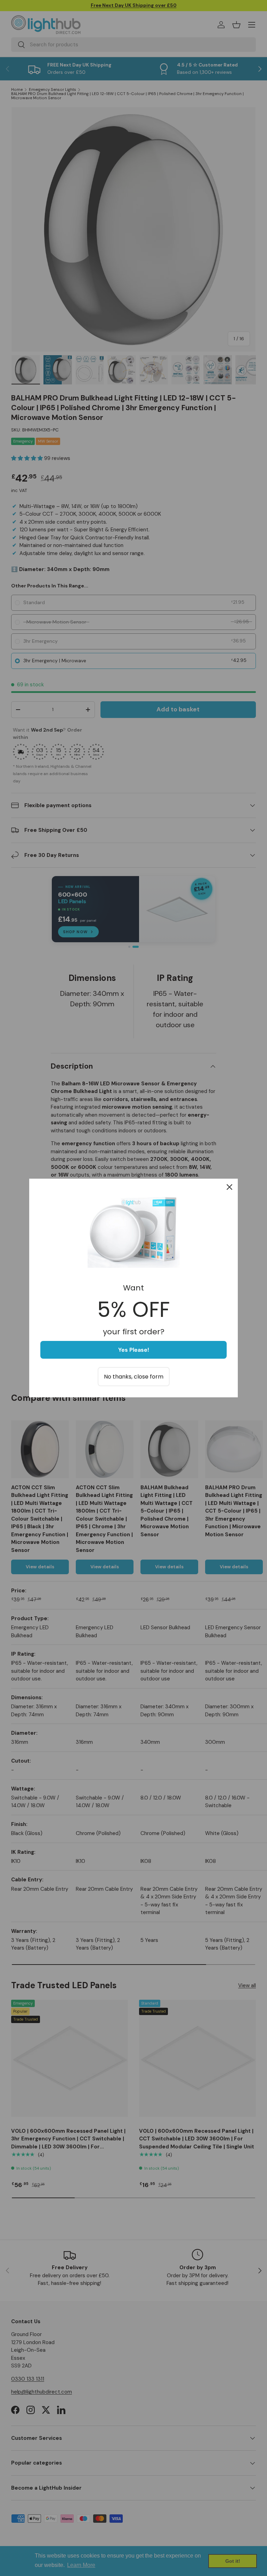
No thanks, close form (134, 1377)
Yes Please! (134, 1350)
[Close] (229, 1187)
